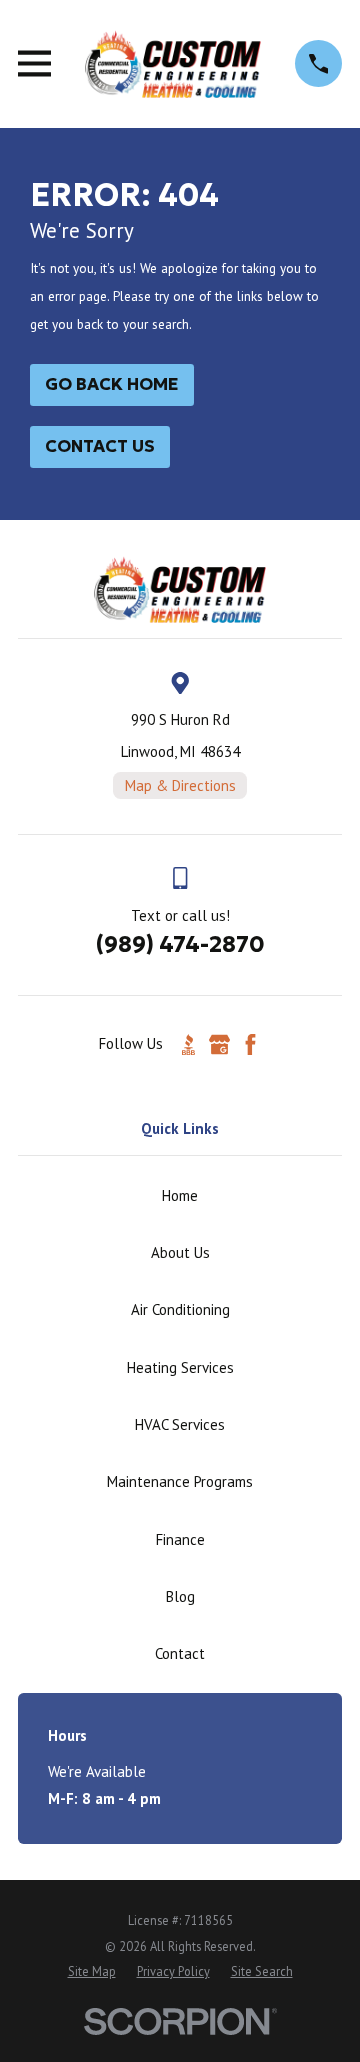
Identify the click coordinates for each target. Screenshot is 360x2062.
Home (180, 1195)
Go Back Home (112, 384)
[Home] (173, 64)
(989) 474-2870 (180, 944)
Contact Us (100, 446)
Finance (180, 1539)
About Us (180, 1252)
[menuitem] (92, 1971)
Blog (180, 1596)
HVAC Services (180, 1424)
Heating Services (180, 1367)
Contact (180, 1653)
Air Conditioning (180, 1309)
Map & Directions (180, 785)
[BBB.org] (188, 1044)
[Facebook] (250, 1044)
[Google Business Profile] (219, 1044)
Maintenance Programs (180, 1481)
